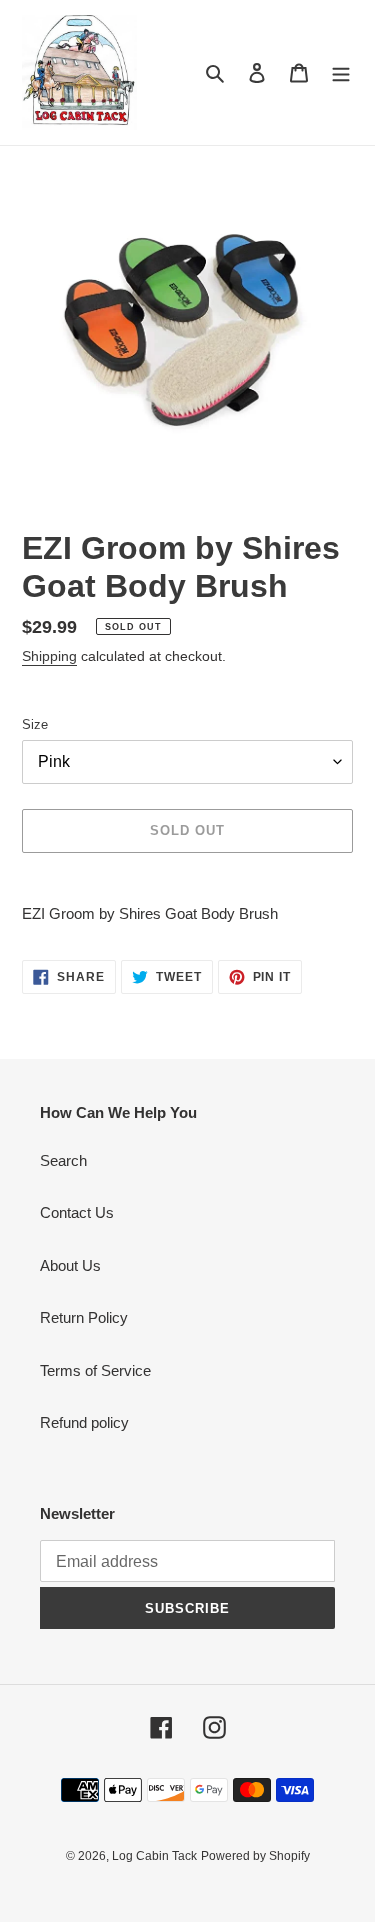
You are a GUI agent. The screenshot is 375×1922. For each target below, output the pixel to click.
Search (63, 1160)
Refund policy (84, 1422)
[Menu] (341, 72)
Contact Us (77, 1212)
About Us (70, 1265)
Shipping (49, 656)
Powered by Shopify (255, 1856)
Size (35, 724)
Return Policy (84, 1317)
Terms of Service (95, 1370)
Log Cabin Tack (154, 1856)
